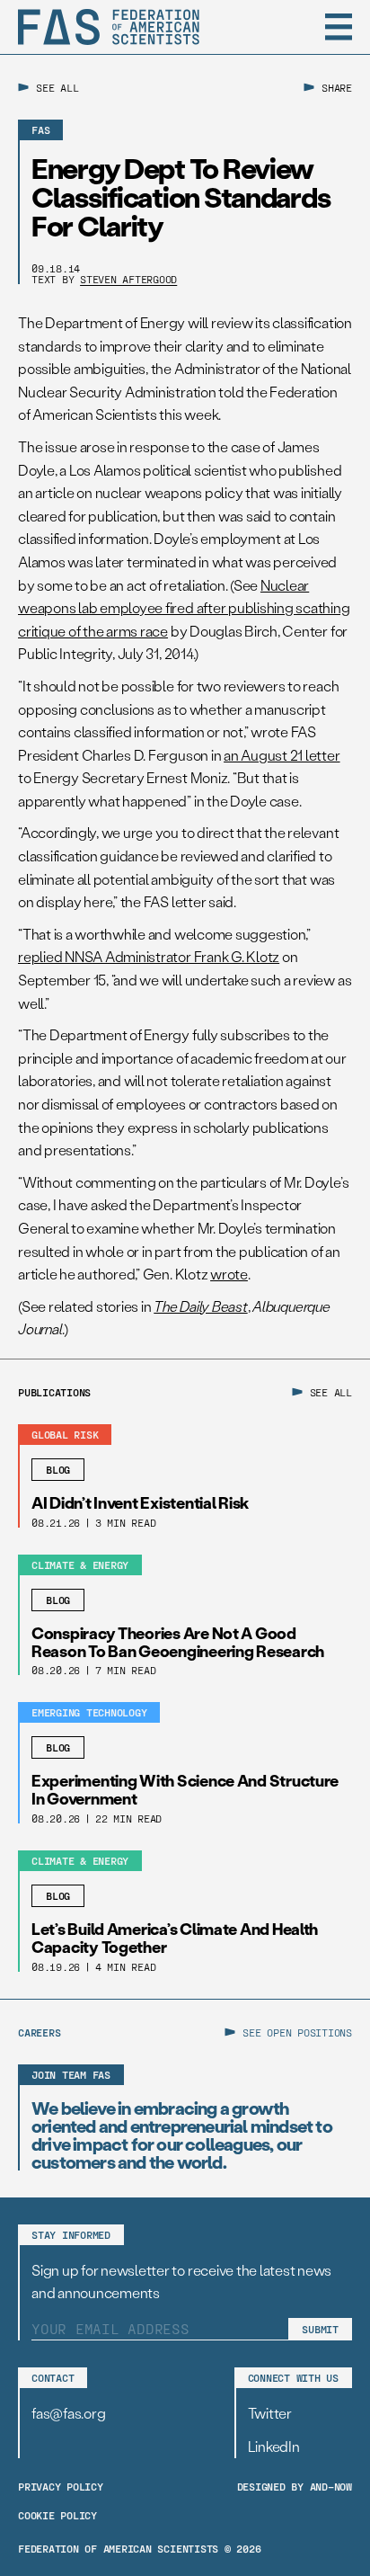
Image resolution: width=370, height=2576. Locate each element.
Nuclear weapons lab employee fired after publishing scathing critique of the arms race (184, 608)
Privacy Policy (61, 2486)
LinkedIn (274, 2446)
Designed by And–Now (295, 2486)
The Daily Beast (200, 1306)
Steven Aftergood (128, 279)
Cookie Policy (57, 2515)
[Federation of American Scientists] (109, 27)
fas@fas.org (68, 2413)
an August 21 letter (282, 755)
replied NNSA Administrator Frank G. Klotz (149, 956)
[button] (339, 27)
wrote (229, 1274)
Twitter (270, 2413)
